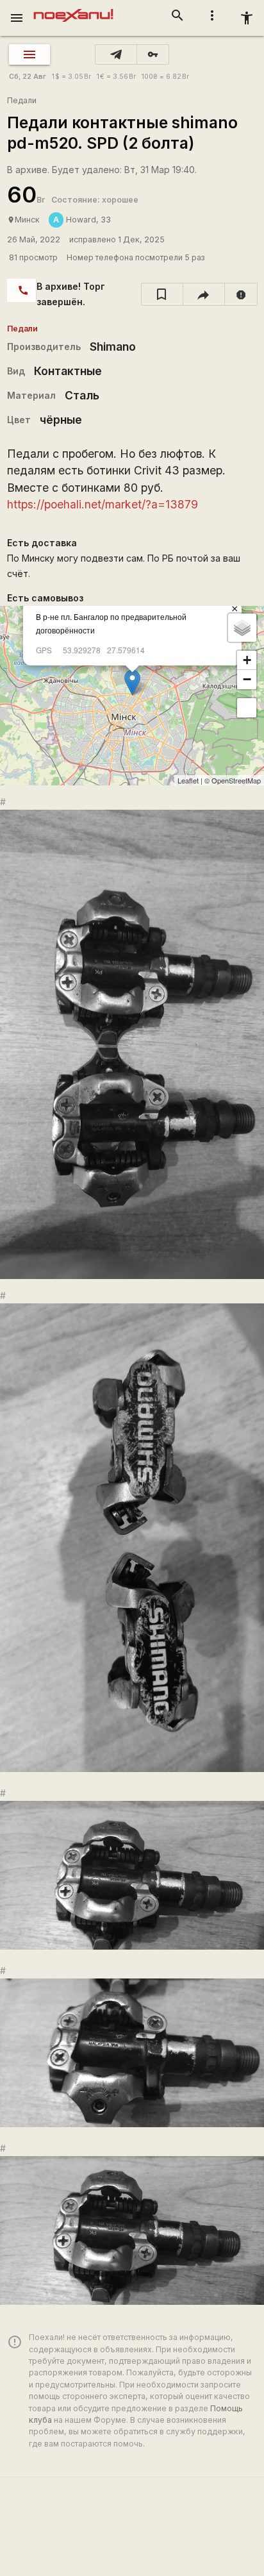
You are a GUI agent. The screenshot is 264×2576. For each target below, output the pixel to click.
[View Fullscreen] (247, 708)
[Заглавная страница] (73, 9)
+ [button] (247, 660)
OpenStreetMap (236, 780)
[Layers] (242, 628)
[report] (241, 294)
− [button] (247, 679)
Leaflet (188, 780)
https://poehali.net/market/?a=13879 (103, 504)
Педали (22, 100)
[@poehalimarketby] (116, 54)
